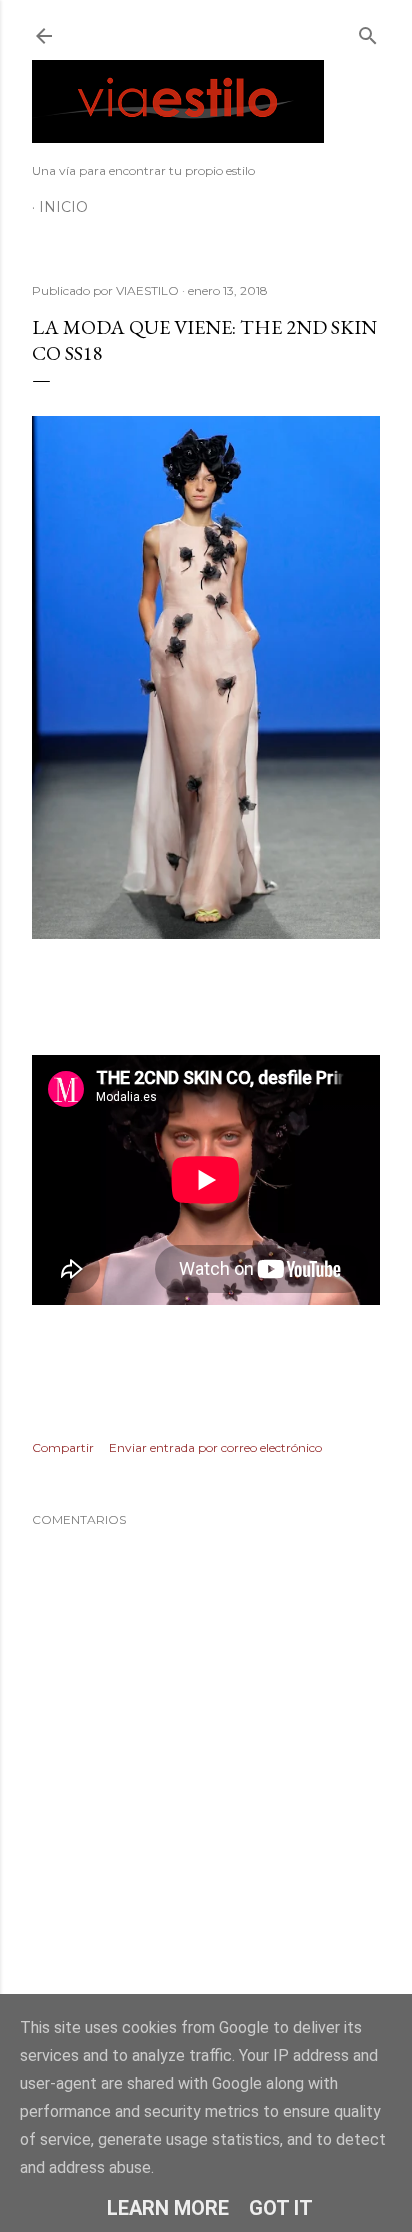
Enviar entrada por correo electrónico (215, 1447)
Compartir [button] (63, 1447)
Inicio (63, 207)
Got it (281, 2208)
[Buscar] (368, 31)
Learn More (168, 2208)
